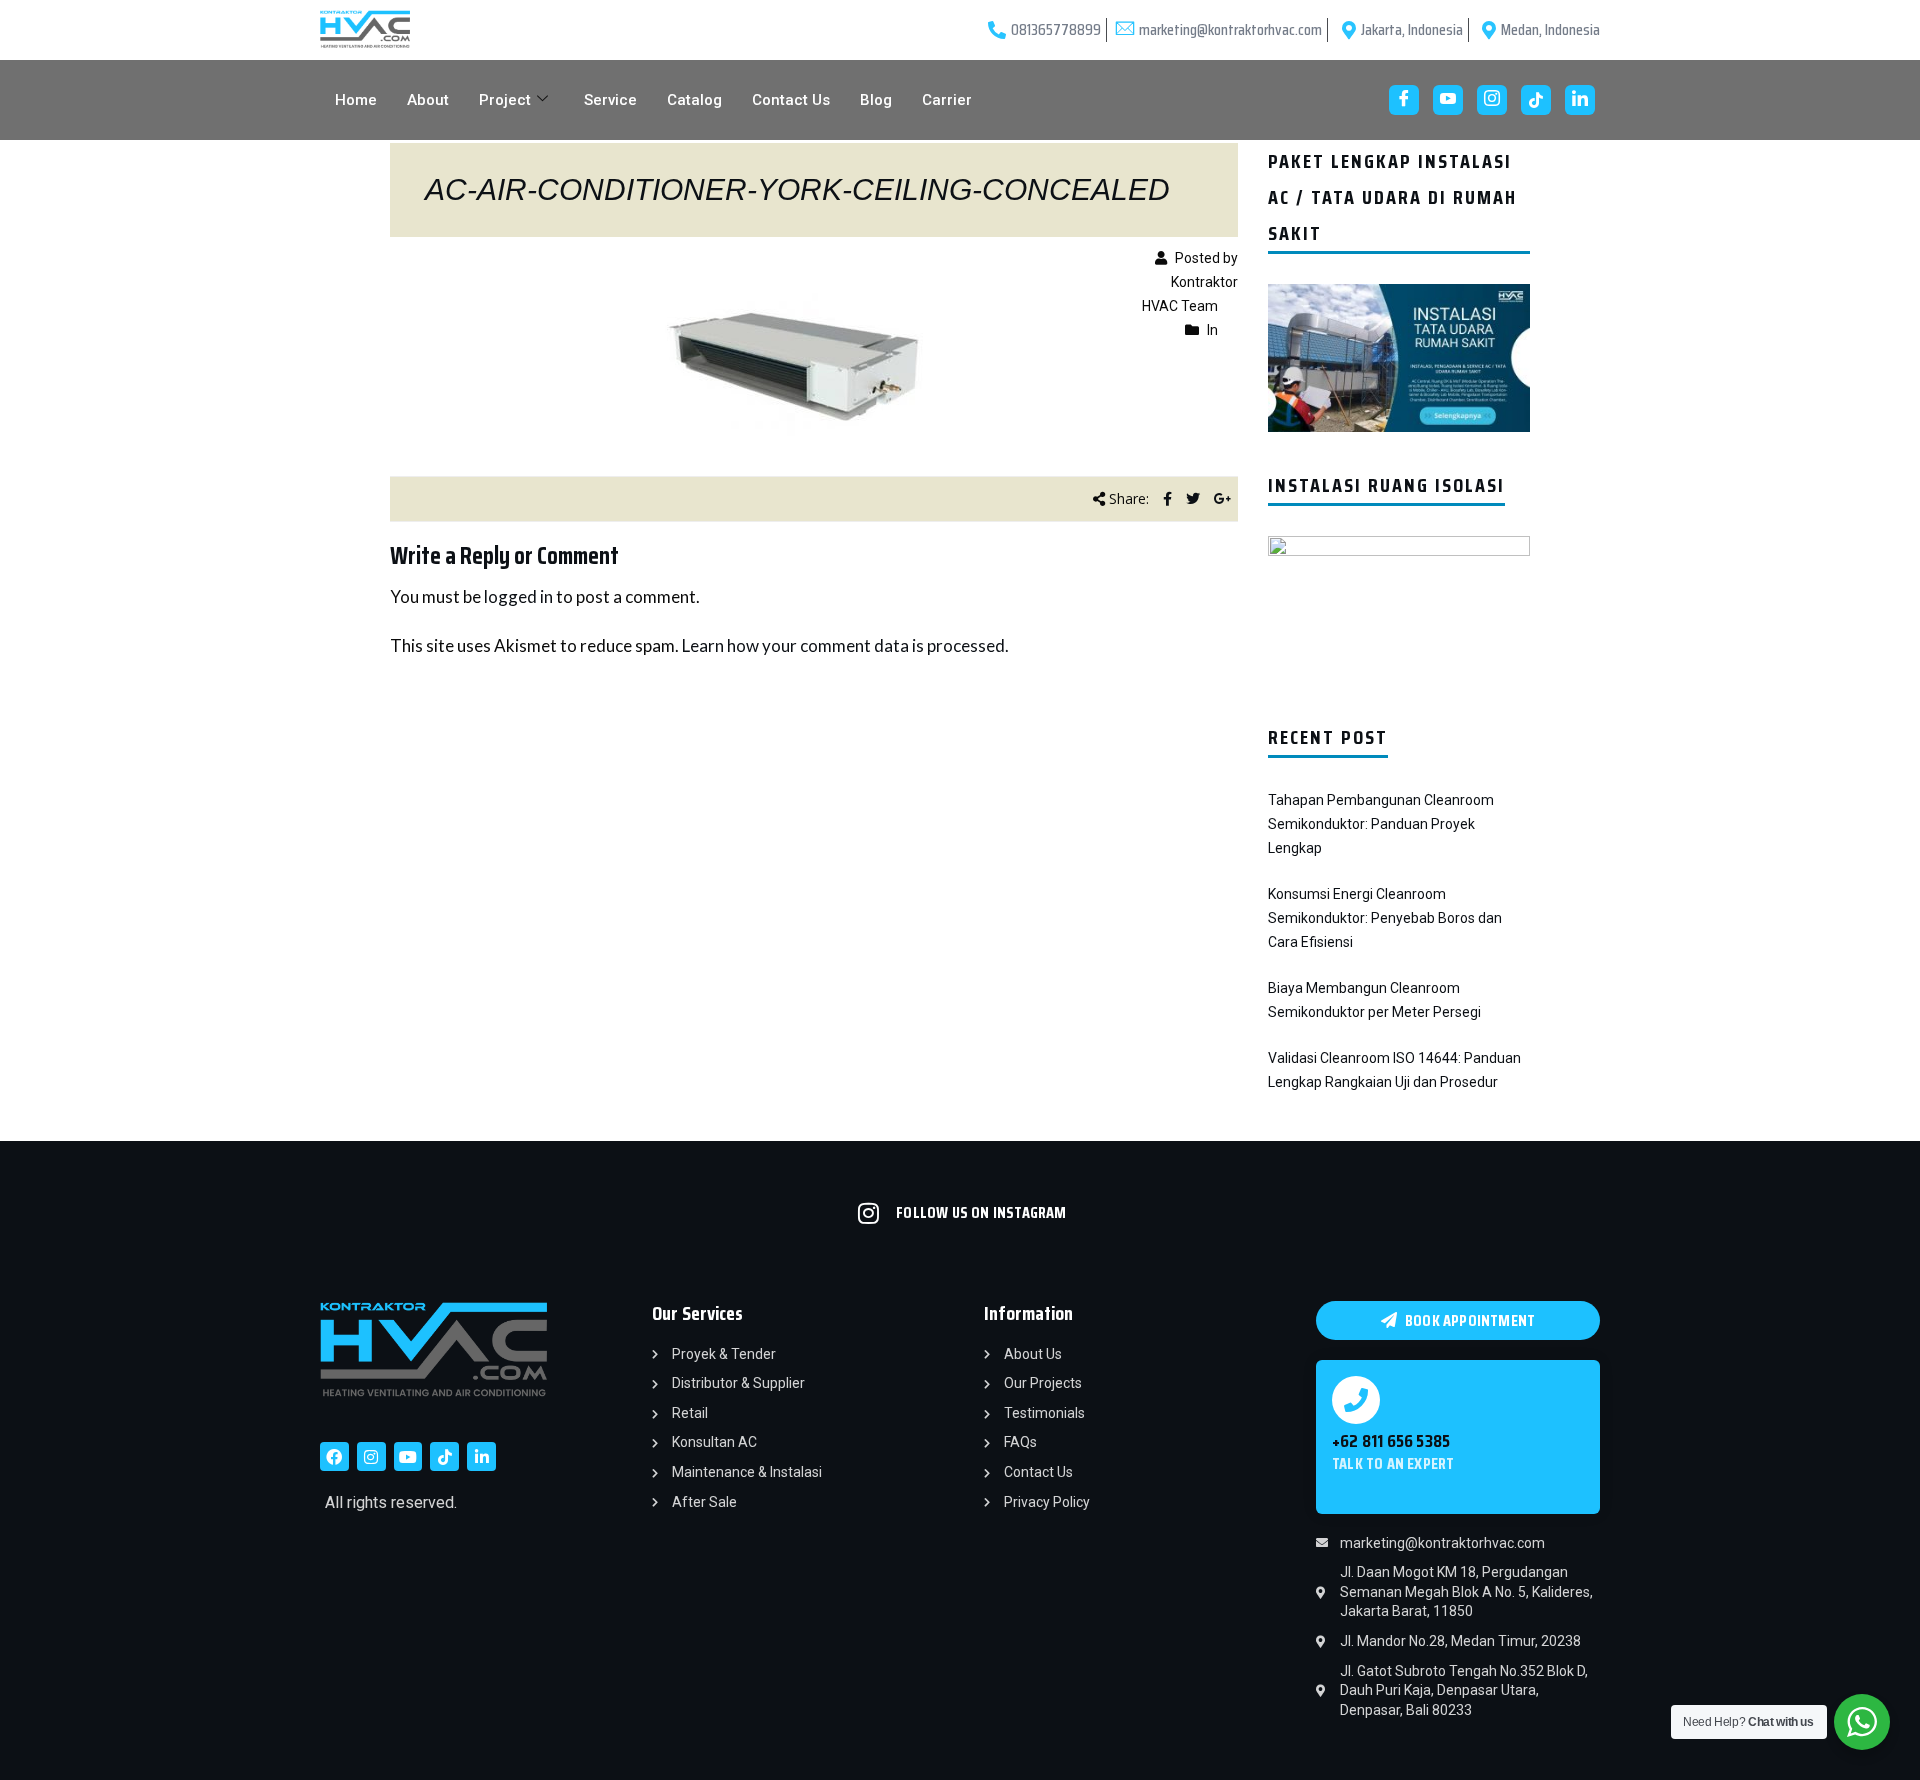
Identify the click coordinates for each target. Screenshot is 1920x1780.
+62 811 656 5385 (1391, 1441)
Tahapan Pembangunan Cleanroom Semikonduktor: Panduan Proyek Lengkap (1381, 824)
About (428, 100)
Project (505, 100)
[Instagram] (1492, 100)
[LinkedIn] (1580, 100)
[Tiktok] (444, 1456)
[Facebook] (1404, 100)
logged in (518, 596)
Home (356, 100)
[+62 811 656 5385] (1356, 1400)
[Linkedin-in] (481, 1456)
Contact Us (791, 100)
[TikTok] (1536, 100)
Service (610, 100)
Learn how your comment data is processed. (845, 645)
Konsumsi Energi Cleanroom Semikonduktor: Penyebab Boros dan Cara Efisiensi (1385, 918)
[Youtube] (1448, 100)
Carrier (947, 100)
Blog (876, 100)
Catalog (694, 100)
